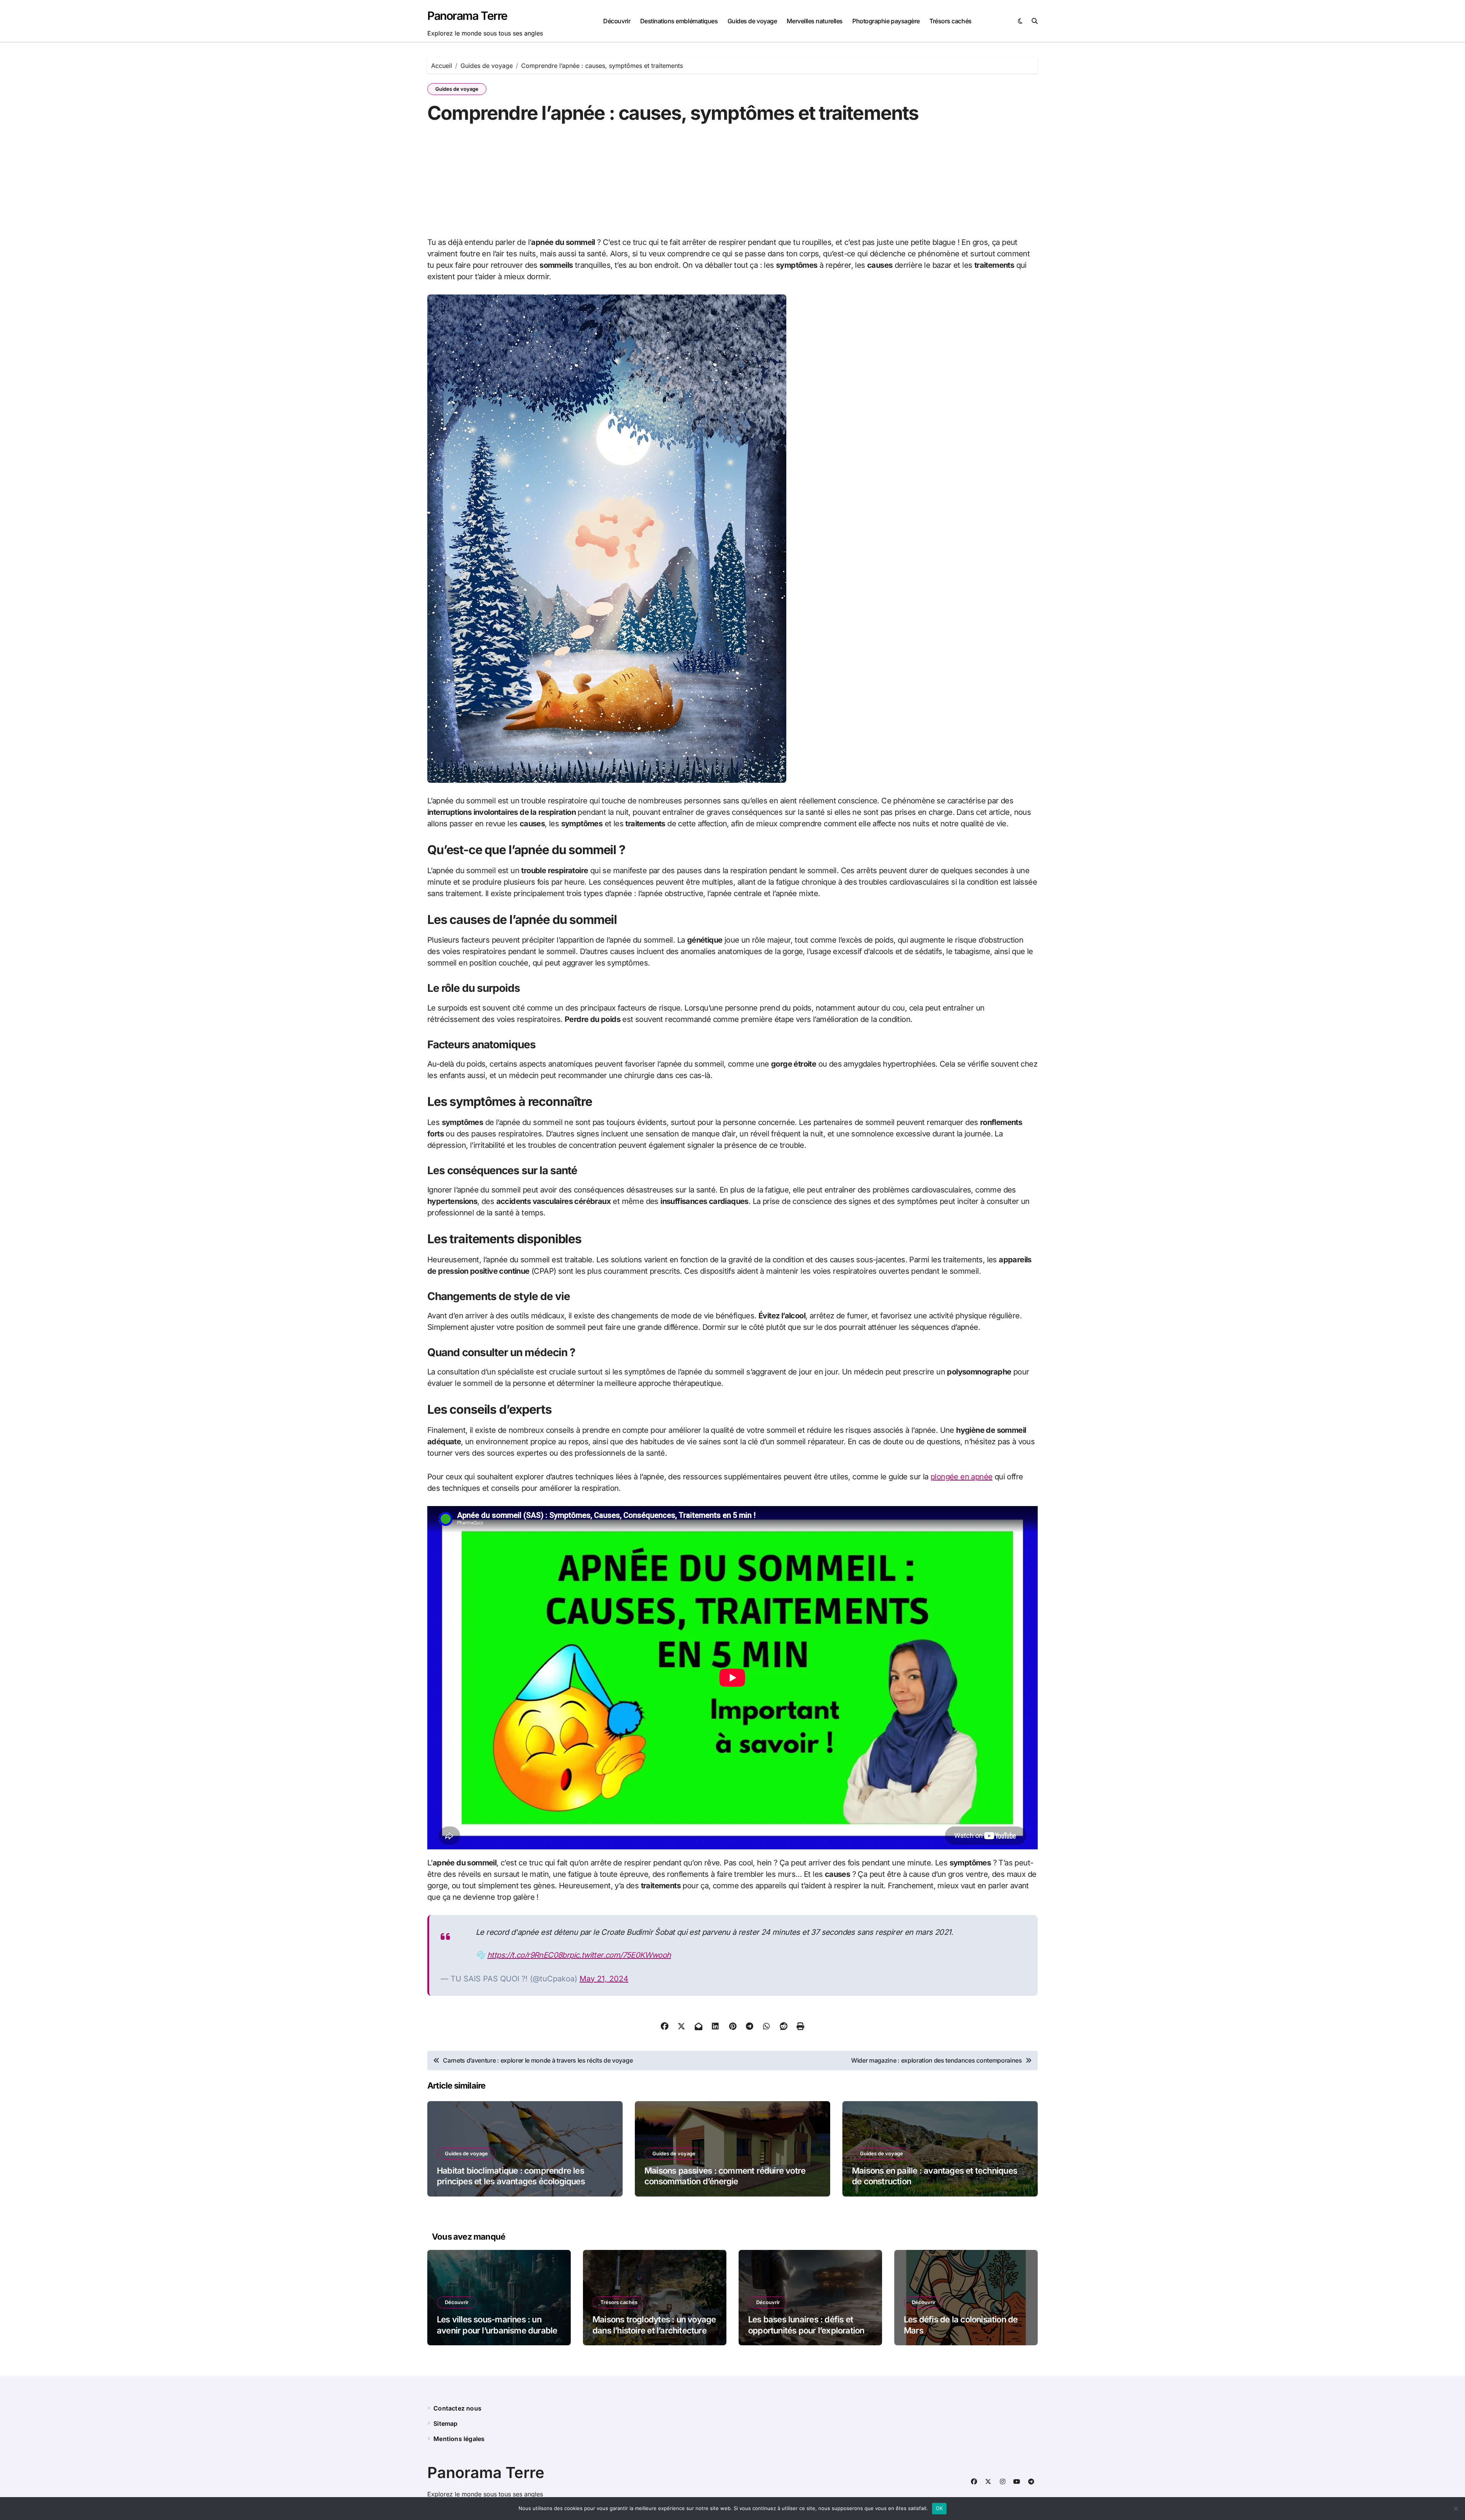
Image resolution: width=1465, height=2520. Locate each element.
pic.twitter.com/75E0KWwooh (620, 1955)
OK (939, 2508)
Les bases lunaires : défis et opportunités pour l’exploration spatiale (806, 2330)
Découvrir (617, 21)
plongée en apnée (961, 1477)
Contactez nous (457, 2408)
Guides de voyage (752, 21)
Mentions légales (459, 2439)
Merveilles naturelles (815, 21)
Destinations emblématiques (679, 21)
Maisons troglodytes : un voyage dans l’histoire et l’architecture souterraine (654, 2330)
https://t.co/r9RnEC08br (528, 1955)
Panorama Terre (467, 16)
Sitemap (445, 2423)
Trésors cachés (950, 21)
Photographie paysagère (886, 21)
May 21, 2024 (604, 1979)
